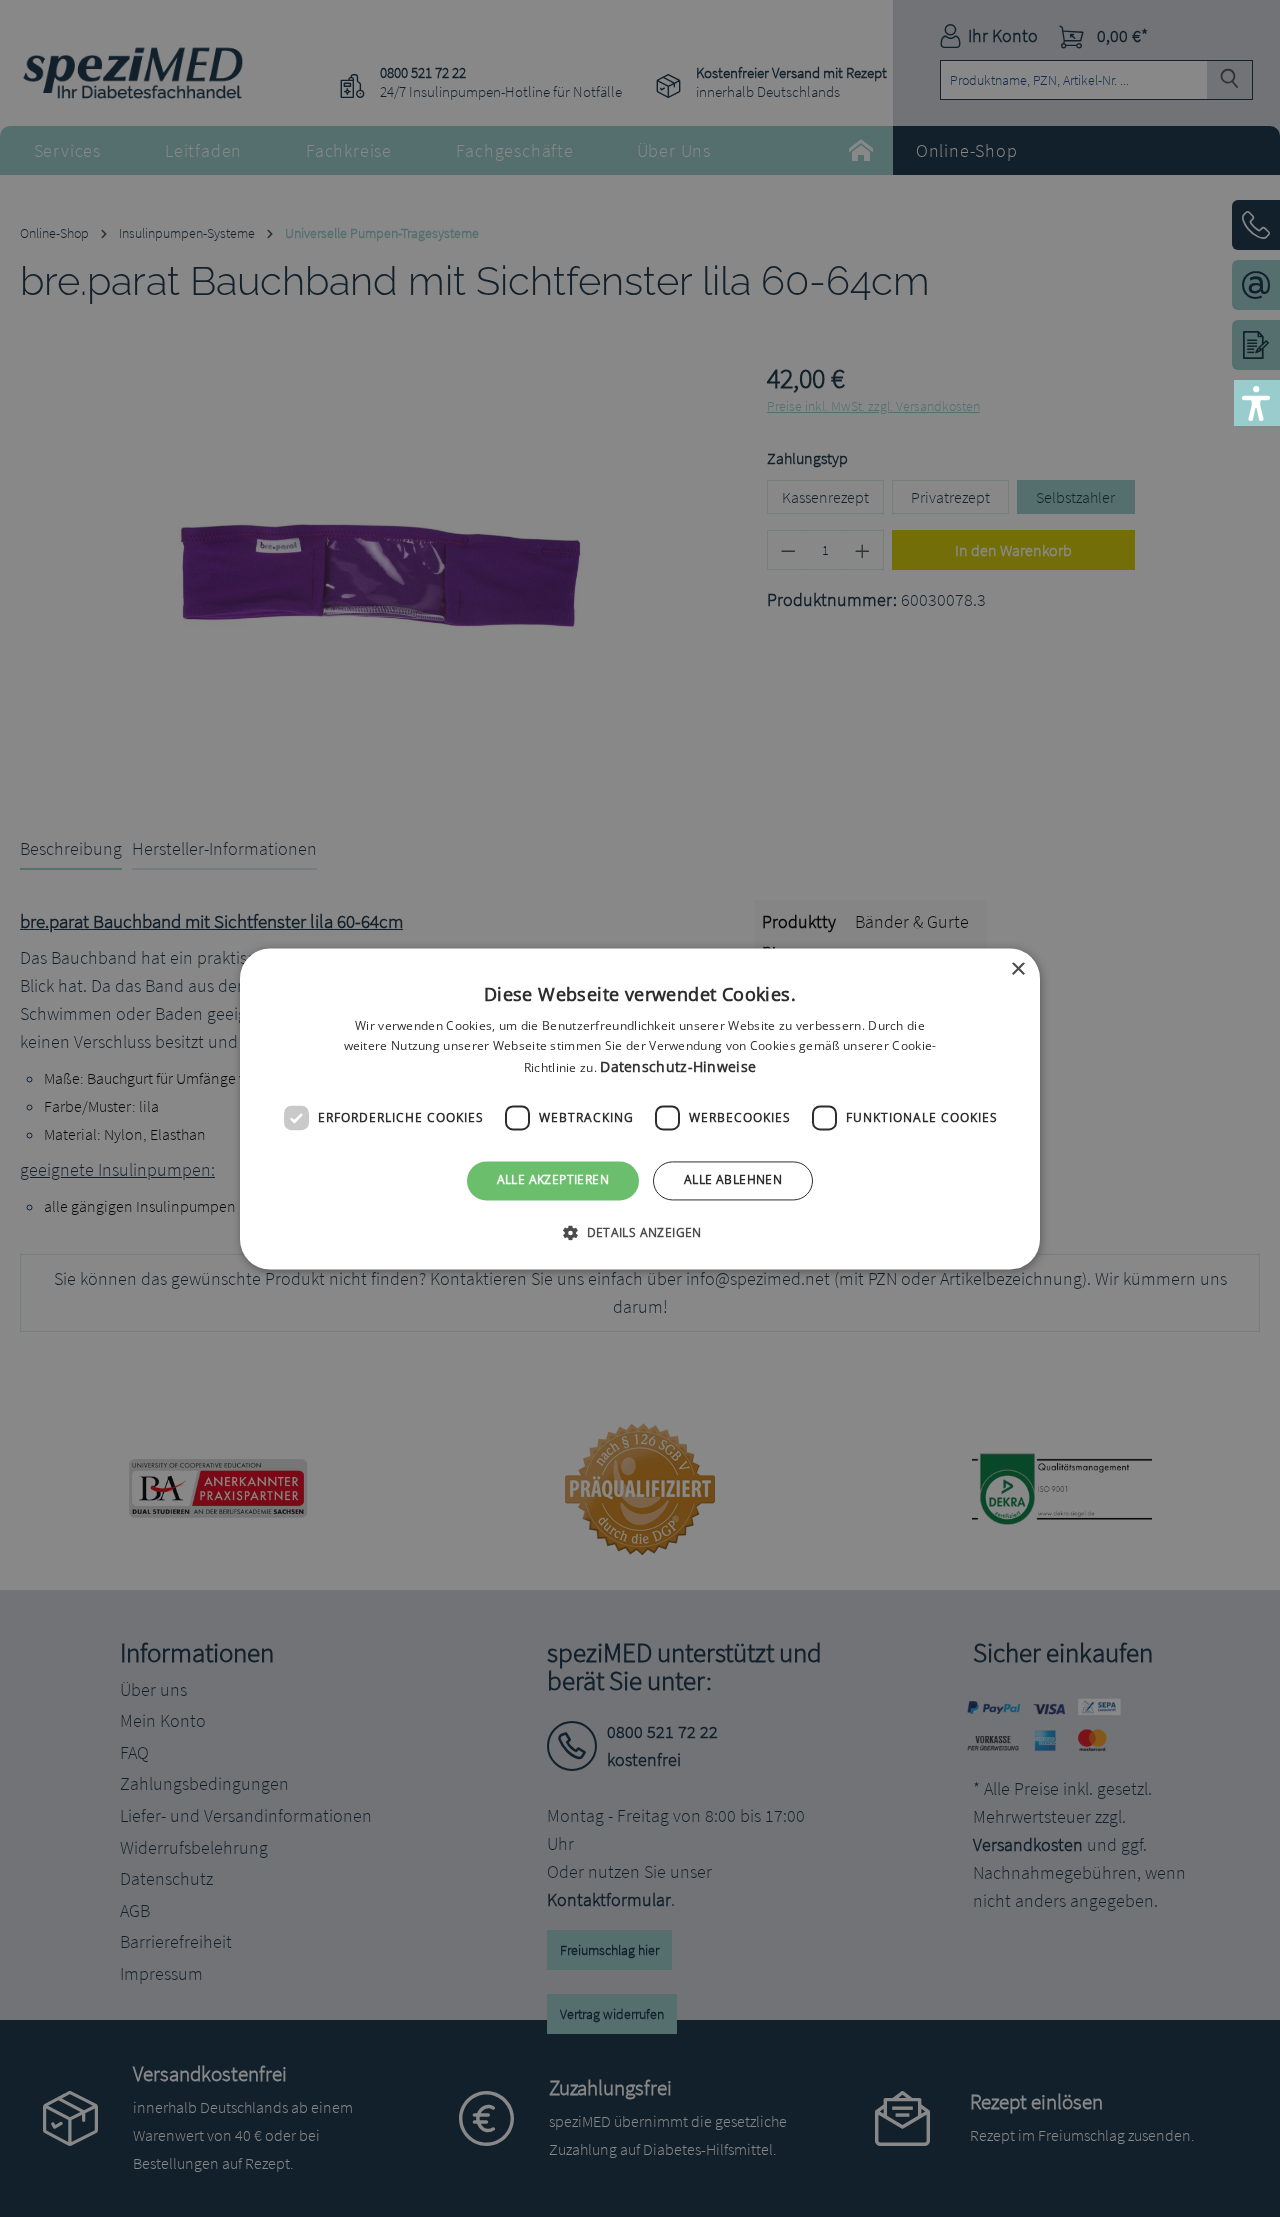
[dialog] (640, 1108)
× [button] (1017, 969)
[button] (640, 1232)
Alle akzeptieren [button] (553, 1180)
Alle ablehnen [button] (733, 1180)
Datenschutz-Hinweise (678, 1067)
